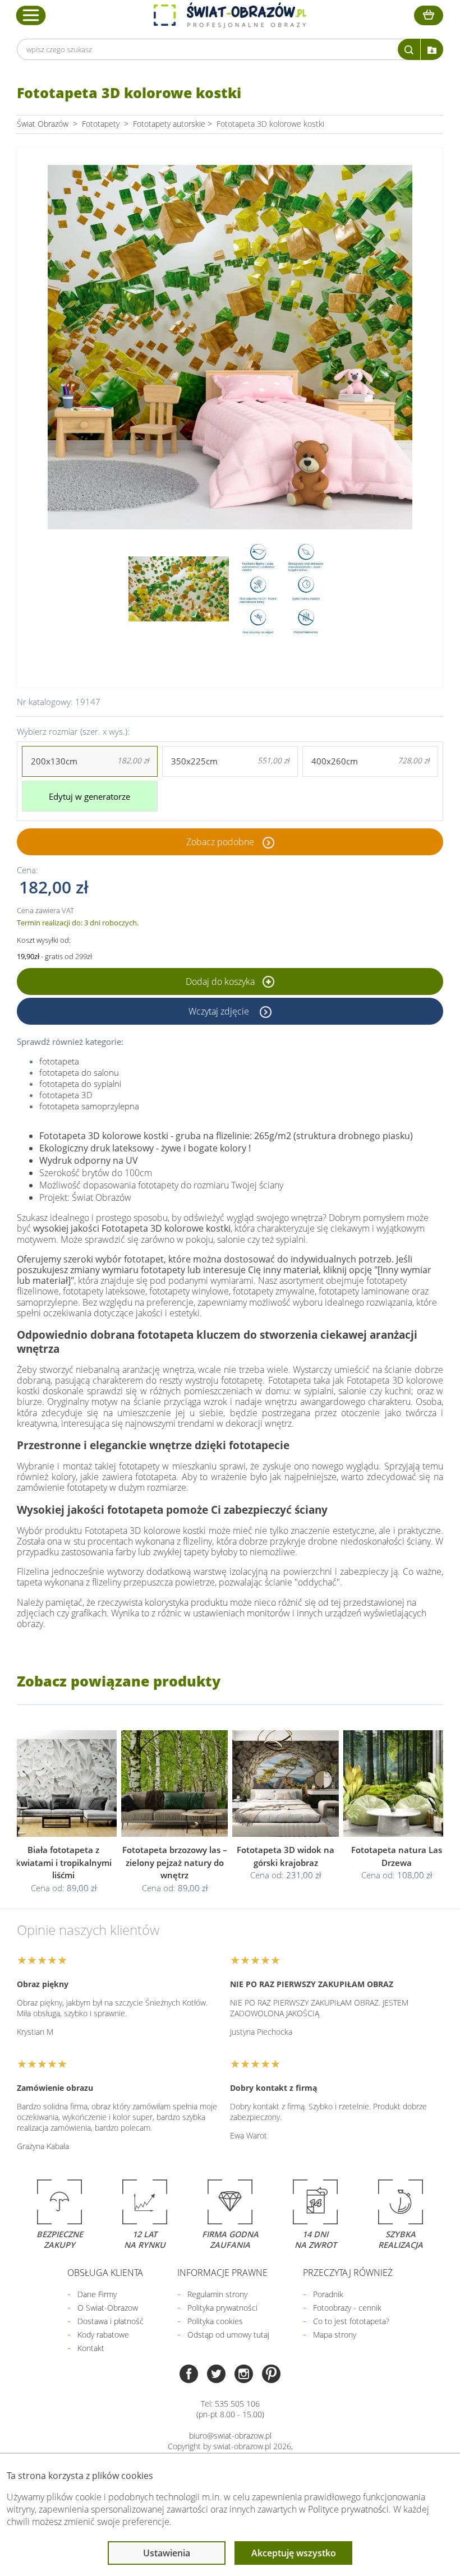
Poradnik (328, 2294)
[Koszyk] (429, 15)
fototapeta (59, 1061)
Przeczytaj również (348, 2273)
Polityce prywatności (348, 2509)
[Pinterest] (271, 2375)
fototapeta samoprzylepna (89, 1106)
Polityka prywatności (222, 2308)
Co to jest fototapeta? (351, 2321)
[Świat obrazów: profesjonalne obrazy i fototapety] (230, 15)
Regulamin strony (217, 2294)
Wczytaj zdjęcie (220, 1011)
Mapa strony (335, 2335)
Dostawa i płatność (111, 2321)
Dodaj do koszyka (221, 981)
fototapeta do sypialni (80, 1084)
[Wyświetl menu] (31, 15)
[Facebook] (189, 2375)
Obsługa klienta (105, 2273)
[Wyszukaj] (409, 49)
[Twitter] (216, 2375)
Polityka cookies (215, 2321)
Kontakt (91, 2348)
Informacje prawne (222, 2273)
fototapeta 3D (66, 1095)
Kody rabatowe (103, 2335)
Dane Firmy (97, 2294)
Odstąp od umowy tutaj (228, 2335)
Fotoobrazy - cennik (347, 2308)
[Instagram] (244, 2375)
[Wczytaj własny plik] (432, 49)
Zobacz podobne (220, 842)
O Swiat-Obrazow (108, 2308)
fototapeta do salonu (79, 1072)
